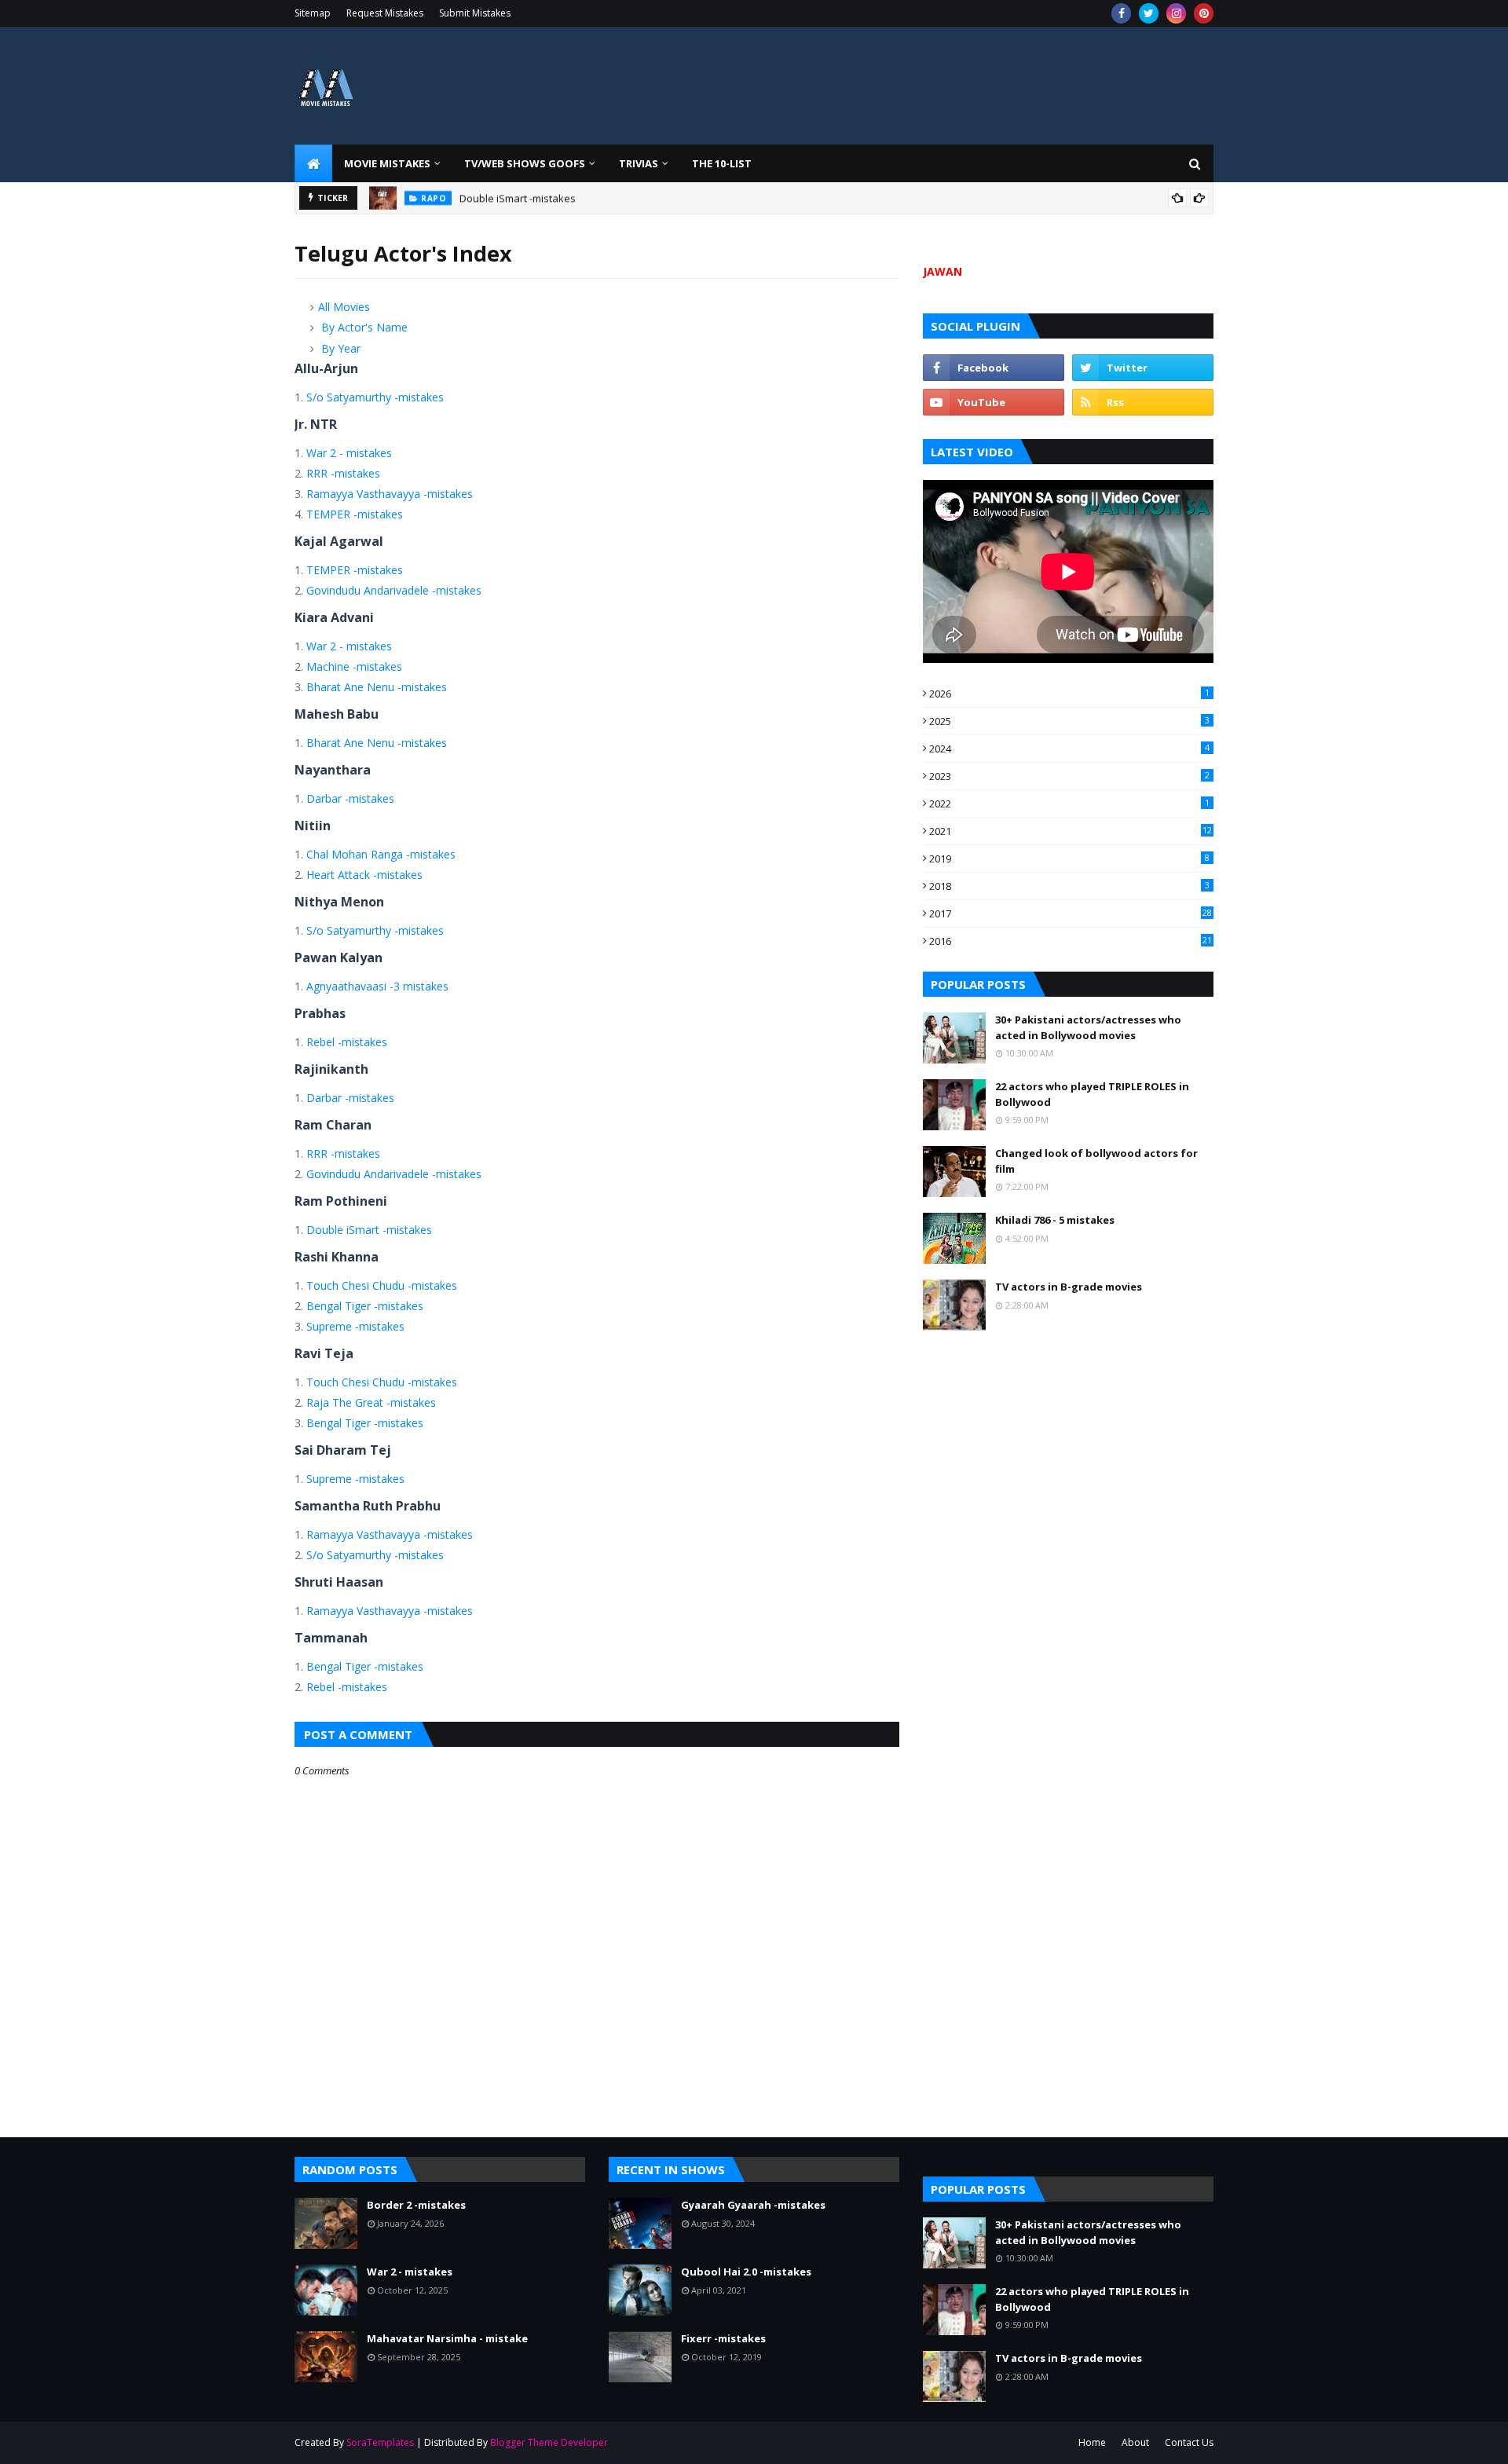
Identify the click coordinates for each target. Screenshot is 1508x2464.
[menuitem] (313, 163)
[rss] (1143, 402)
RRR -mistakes (343, 473)
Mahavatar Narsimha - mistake (447, 2338)
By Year (341, 348)
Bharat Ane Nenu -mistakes (377, 687)
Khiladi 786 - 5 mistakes (1055, 1220)
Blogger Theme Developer (549, 2442)
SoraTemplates (380, 2442)
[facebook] (1121, 13)
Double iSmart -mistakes (518, 198)
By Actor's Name (364, 327)
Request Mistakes (385, 13)
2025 (1069, 721)
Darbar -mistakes (350, 798)
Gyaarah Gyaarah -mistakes (753, 2205)
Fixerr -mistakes (723, 2338)
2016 (1071, 941)
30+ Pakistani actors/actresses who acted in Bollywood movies (1088, 1027)
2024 (1069, 749)
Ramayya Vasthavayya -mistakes (390, 494)
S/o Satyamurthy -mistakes (375, 397)
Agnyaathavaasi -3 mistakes (377, 986)
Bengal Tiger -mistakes (365, 1306)
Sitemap (313, 13)
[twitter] (1149, 13)
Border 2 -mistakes (416, 2205)
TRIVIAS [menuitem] (639, 163)
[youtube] (994, 402)
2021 (1071, 831)
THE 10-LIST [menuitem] (722, 163)
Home (1092, 2442)
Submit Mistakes (475, 13)
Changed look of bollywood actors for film (1096, 1161)
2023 (1069, 776)
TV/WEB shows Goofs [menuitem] (525, 163)
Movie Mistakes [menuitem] (387, 163)
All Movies (344, 307)
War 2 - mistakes (349, 453)
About (1135, 2442)
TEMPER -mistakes (355, 514)
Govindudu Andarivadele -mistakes (394, 590)
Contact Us (1189, 2442)
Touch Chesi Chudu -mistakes (382, 1285)
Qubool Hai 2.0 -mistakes (746, 2272)
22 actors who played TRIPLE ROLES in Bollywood (1092, 1094)
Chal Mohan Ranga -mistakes (381, 854)
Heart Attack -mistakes (364, 875)
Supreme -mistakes (355, 1326)
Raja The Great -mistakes (371, 1402)
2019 (1069, 859)
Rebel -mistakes (347, 1042)
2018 (1069, 886)
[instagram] (1176, 13)
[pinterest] (1204, 13)
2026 (1069, 694)
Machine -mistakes (354, 666)
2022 (1069, 804)
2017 (1071, 913)
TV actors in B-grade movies (1069, 1287)
